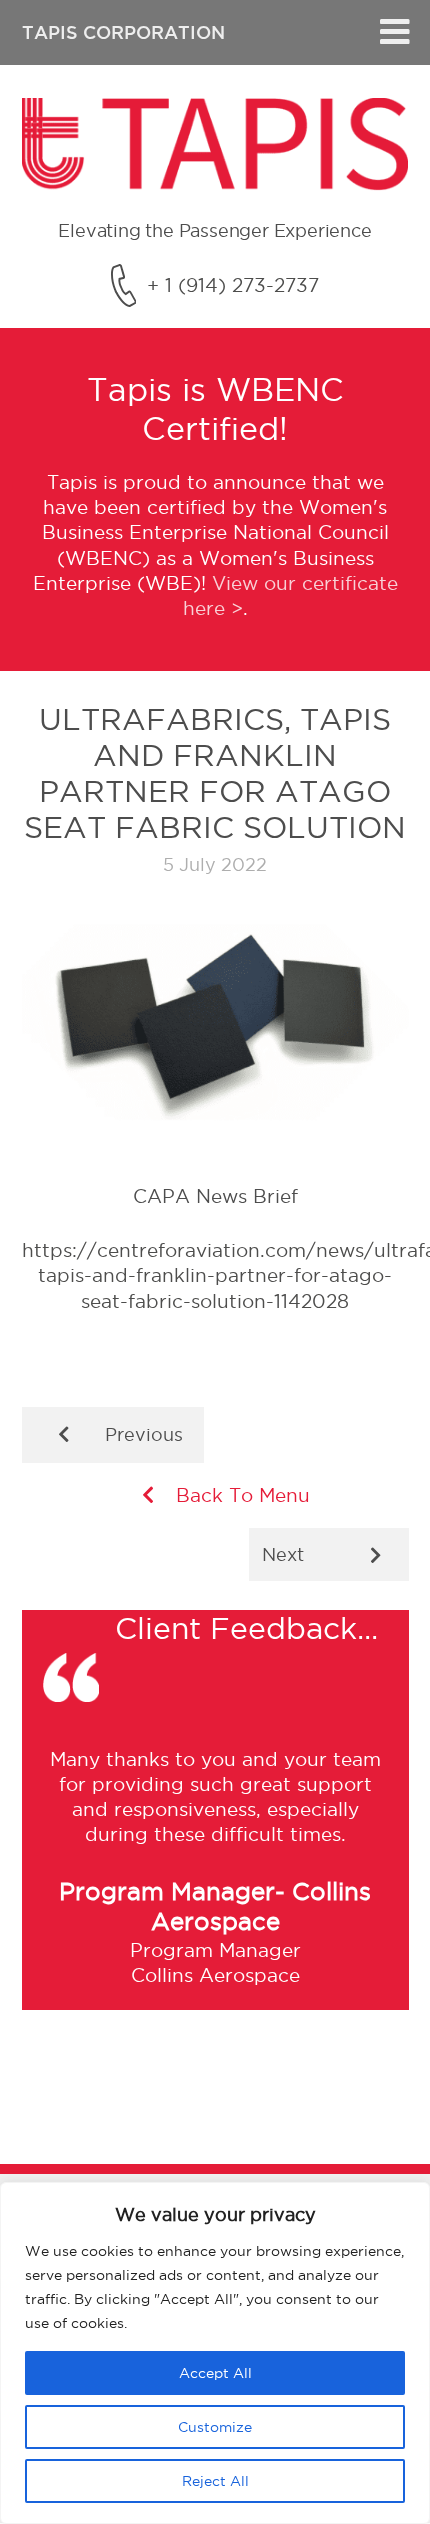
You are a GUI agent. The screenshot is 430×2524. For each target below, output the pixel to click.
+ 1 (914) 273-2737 (233, 285)
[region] (215, 2353)
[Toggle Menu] (394, 32)
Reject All (215, 2481)
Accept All (215, 2373)
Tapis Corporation (123, 32)
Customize (215, 2427)
